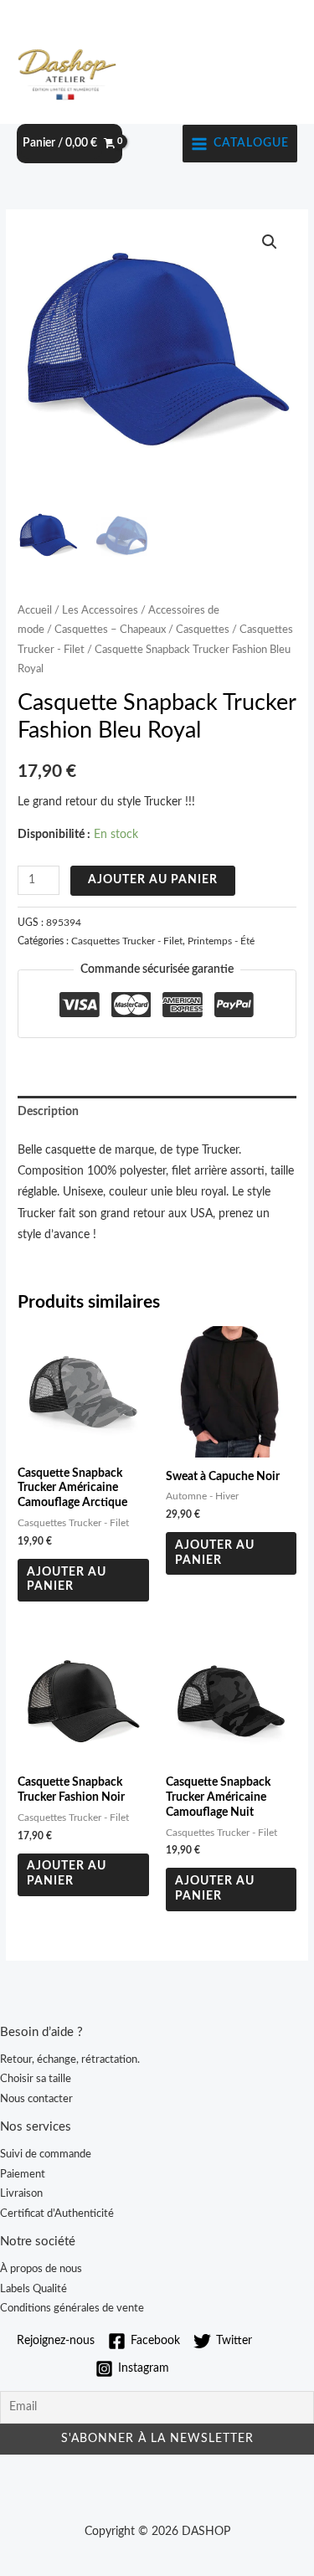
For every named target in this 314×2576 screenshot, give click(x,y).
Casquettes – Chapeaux (110, 630)
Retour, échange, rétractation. (70, 2059)
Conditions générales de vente (72, 2308)
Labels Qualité (33, 2289)
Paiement (23, 2174)
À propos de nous (41, 2269)
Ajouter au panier (153, 880)
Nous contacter (36, 2099)
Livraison (21, 2193)
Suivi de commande (46, 2154)
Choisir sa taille (36, 2079)
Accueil (35, 610)
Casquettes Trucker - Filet (127, 941)
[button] (270, 242)
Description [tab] (48, 1112)
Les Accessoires (100, 610)
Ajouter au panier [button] (67, 1580)
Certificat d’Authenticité (57, 2214)
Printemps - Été (221, 941)
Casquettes (203, 630)
